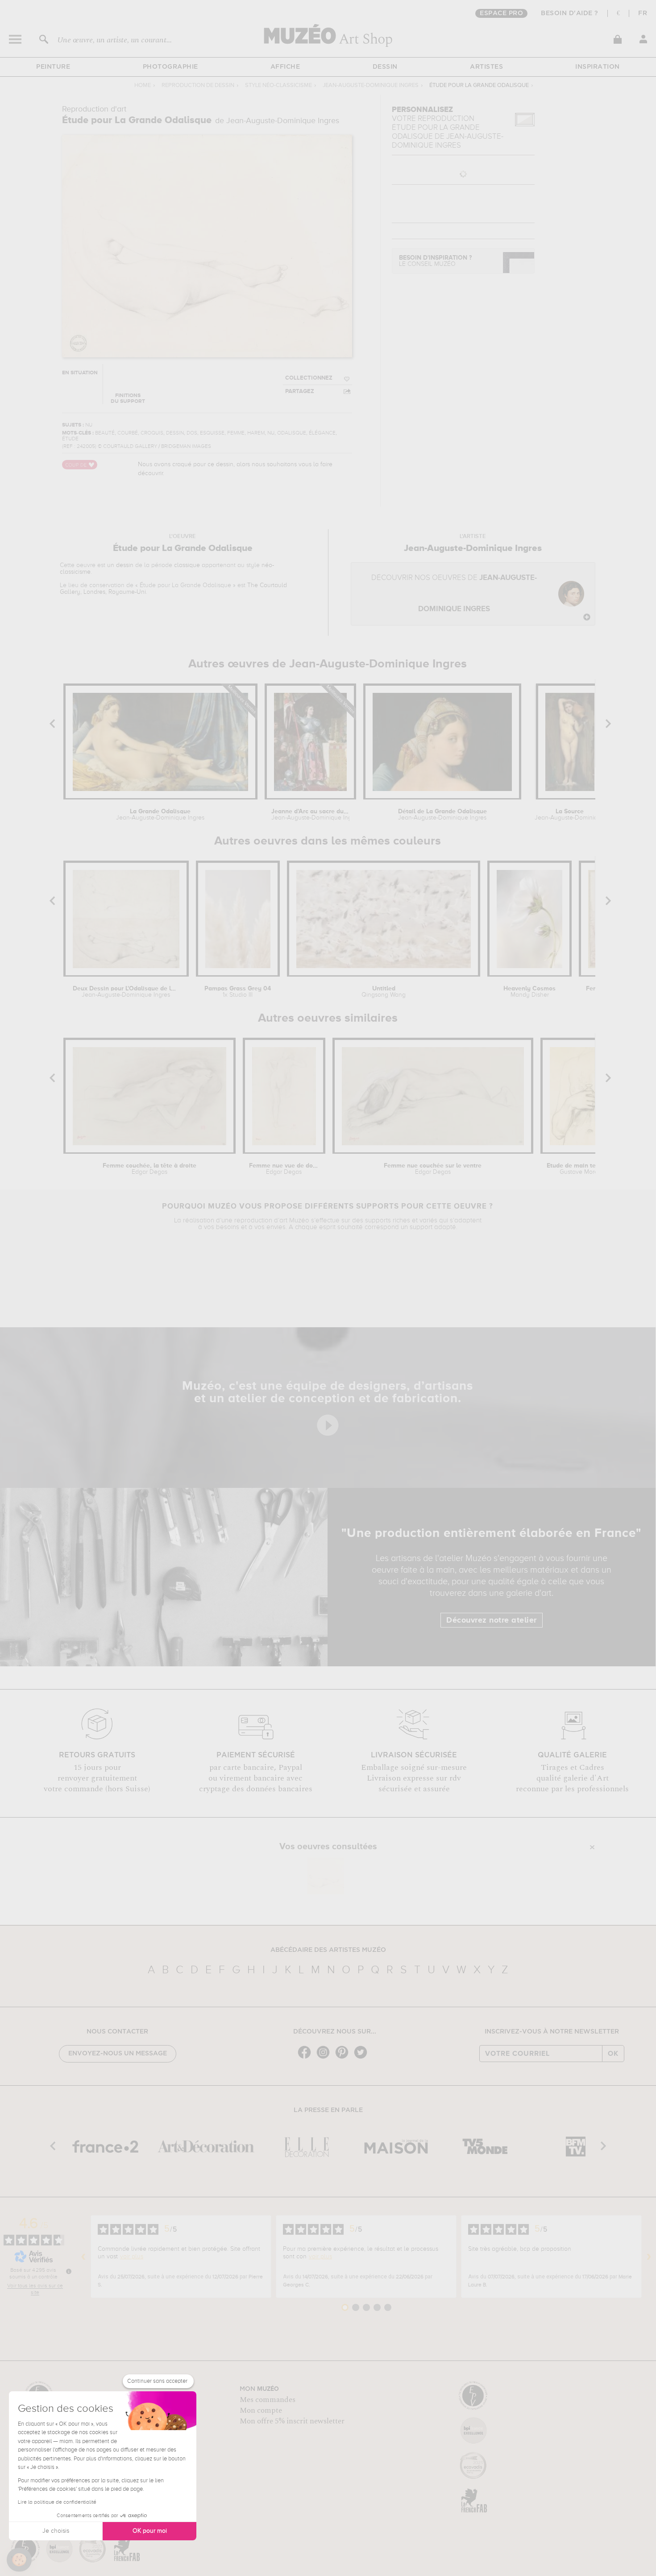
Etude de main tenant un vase (582, 1169)
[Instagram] (325, 2058)
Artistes (486, 67)
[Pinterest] (344, 2058)
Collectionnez (309, 378)
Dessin (385, 67)
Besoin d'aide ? (570, 13)
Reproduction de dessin (198, 85)
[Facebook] (307, 2058)
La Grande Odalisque (160, 815)
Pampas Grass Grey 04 (238, 992)
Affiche (285, 67)
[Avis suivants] (649, 2257)
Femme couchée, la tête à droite (149, 1169)
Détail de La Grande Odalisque (442, 815)
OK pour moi (150, 2531)
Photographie (170, 67)
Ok (613, 2054)
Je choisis (56, 2531)
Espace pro (501, 13)
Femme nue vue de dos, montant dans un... (284, 1169)
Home (143, 85)
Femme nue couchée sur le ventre (433, 1169)
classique (187, 565)
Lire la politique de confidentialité (57, 2502)
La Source (570, 815)
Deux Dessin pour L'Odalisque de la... (126, 992)
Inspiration (598, 67)
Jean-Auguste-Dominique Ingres (371, 85)
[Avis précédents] (83, 2257)
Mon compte (261, 2410)
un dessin (120, 565)
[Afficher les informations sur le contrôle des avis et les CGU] (69, 2271)
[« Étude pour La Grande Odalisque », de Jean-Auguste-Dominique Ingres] (326, 1876)
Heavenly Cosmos (529, 992)
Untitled (384, 992)
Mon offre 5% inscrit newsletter (292, 2421)
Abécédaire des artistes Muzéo (328, 1950)
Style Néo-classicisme (278, 85)
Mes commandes (268, 2400)
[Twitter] (363, 2058)
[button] (19, 2560)
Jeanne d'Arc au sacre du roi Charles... (310, 815)
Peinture (53, 67)
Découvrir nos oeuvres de (454, 594)
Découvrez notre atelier (492, 1620)
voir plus (132, 2257)
